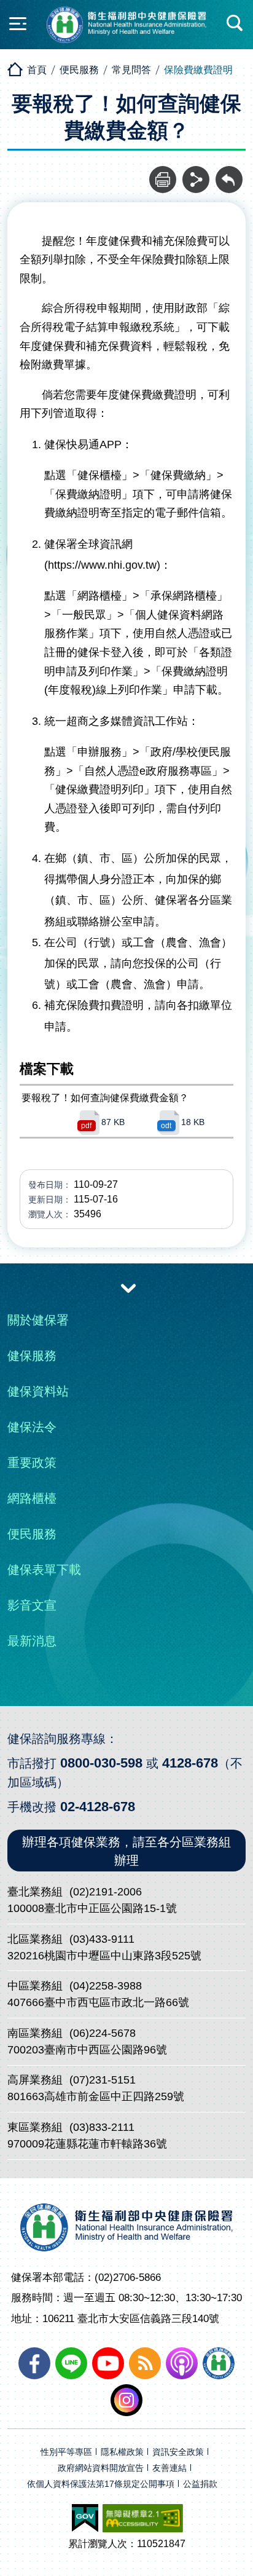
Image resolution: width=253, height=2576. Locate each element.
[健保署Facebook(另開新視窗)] (34, 2363)
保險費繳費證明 (198, 70)
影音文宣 (32, 1605)
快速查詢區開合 (235, 23)
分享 (196, 173)
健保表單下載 (44, 1570)
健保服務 (32, 1356)
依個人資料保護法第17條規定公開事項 (101, 2484)
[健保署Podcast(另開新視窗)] (182, 2363)
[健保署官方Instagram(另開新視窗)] (126, 2400)
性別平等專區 (66, 2452)
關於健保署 (38, 1320)
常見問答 (131, 70)
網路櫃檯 (32, 1498)
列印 (163, 173)
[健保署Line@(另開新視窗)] (71, 2363)
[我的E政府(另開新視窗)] (85, 2518)
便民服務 (79, 70)
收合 (128, 1287)
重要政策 (32, 1463)
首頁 (37, 70)
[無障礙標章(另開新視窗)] (143, 2518)
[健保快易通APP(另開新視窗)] (219, 2363)
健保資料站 (38, 1391)
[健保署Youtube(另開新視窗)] (108, 2363)
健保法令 (32, 1427)
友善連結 (169, 2468)
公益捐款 (200, 2484)
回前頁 (229, 173)
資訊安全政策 (178, 2452)
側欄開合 (18, 23)
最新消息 (32, 1641)
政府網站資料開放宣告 (101, 2468)
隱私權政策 (122, 2452)
